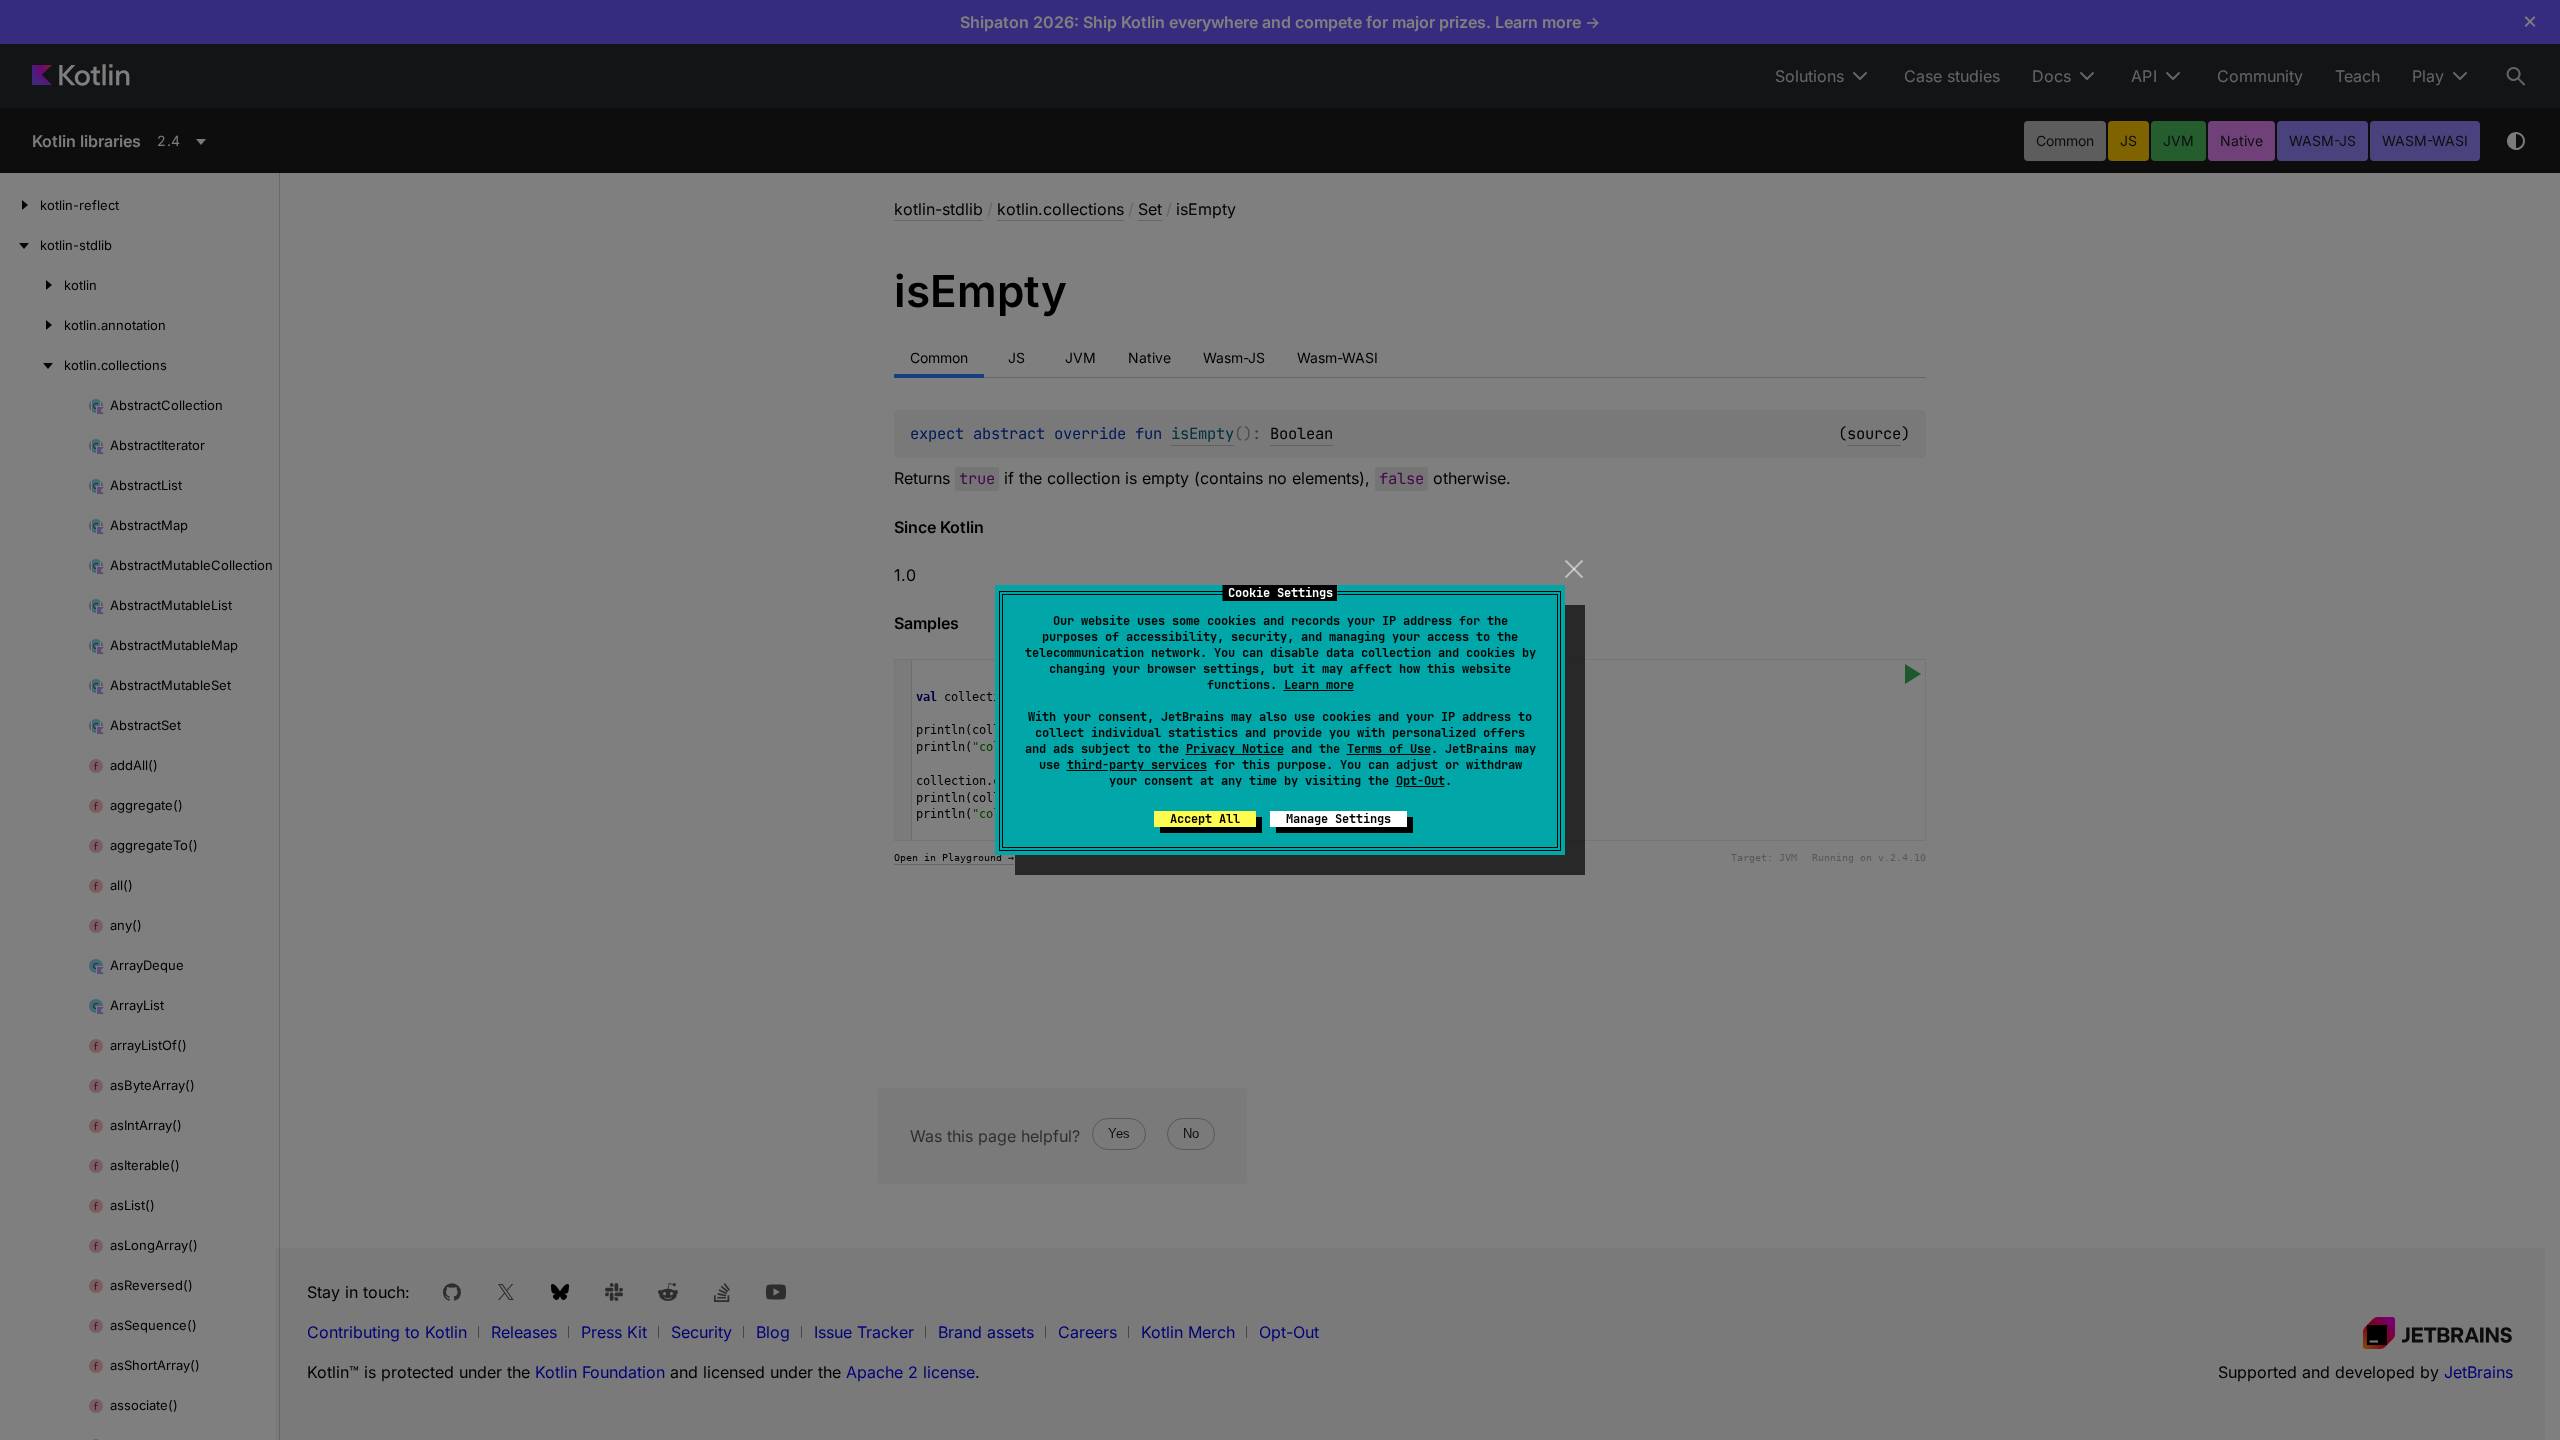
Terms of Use (1389, 749)
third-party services (1137, 765)
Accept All (1205, 819)
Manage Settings (1338, 819)
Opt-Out (1420, 781)
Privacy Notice (1235, 749)
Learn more (1319, 685)
